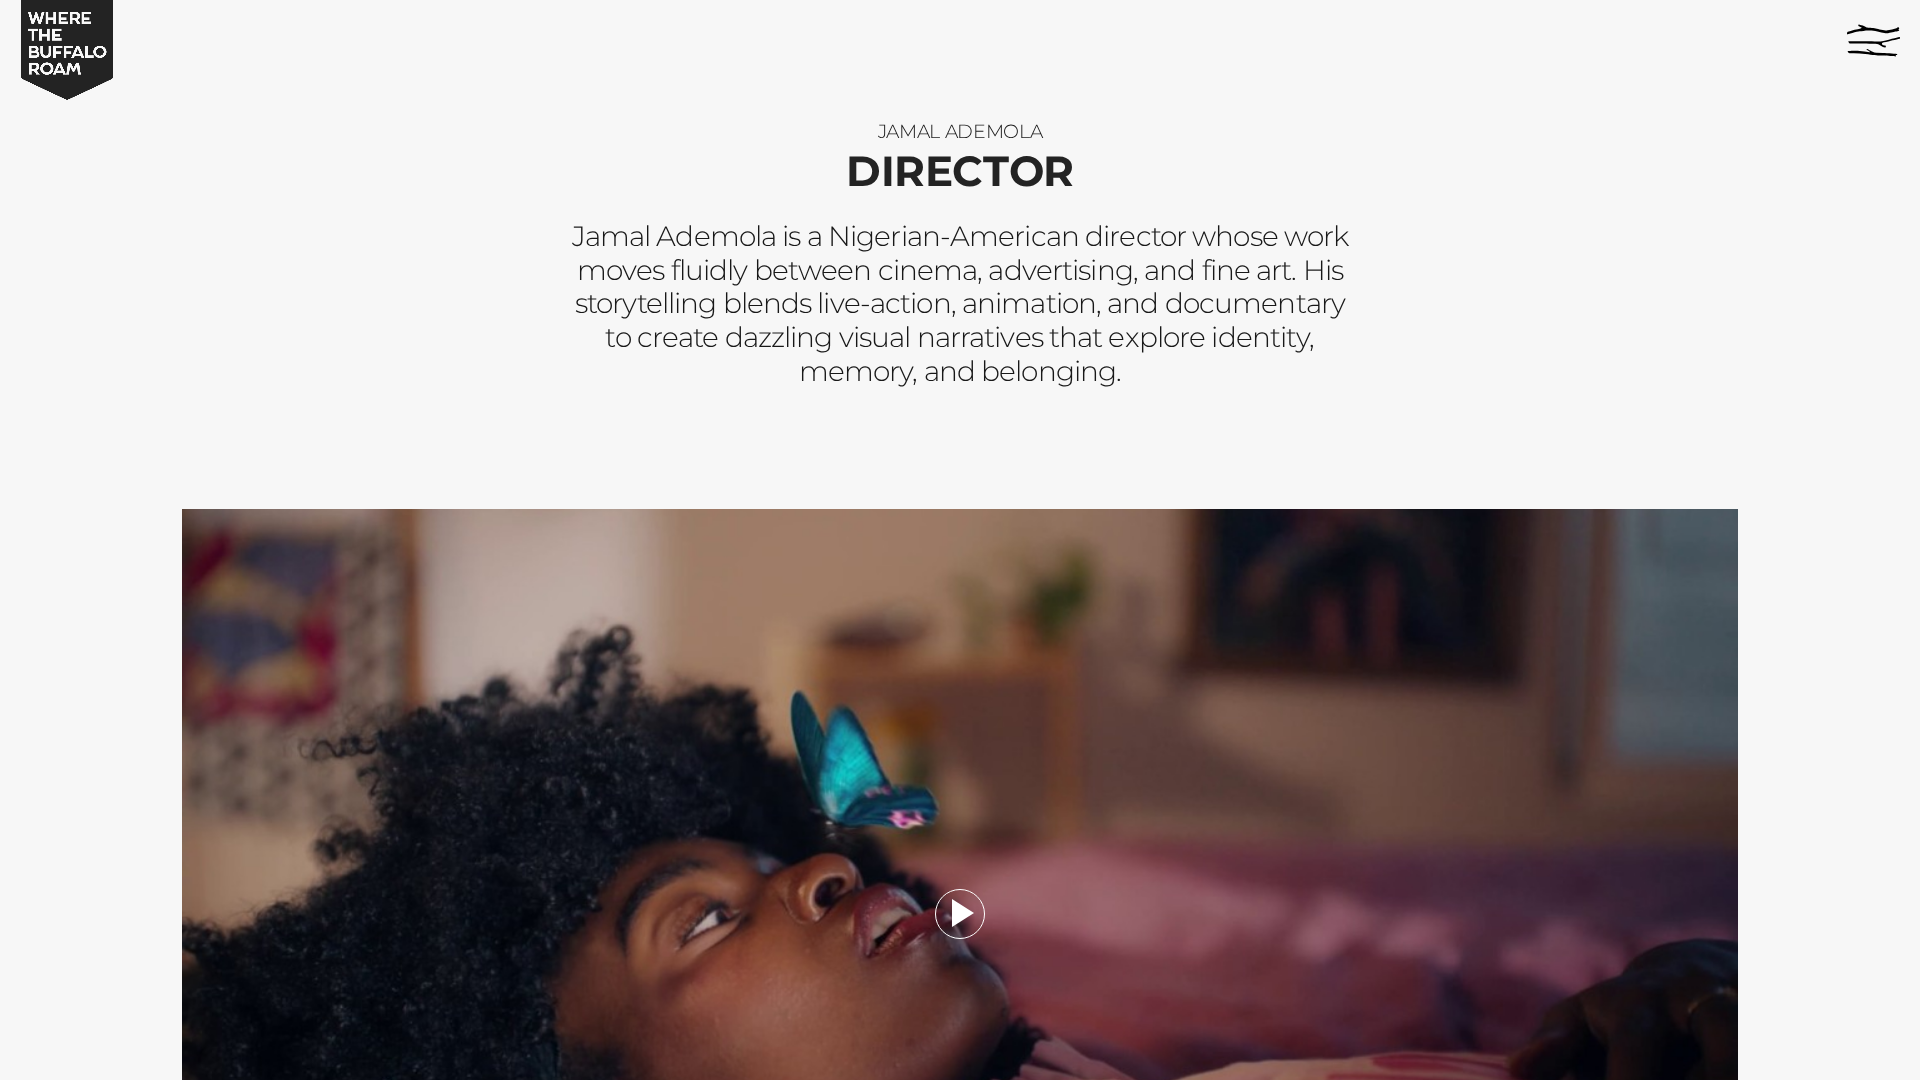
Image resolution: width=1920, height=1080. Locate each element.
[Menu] (1873, 40)
